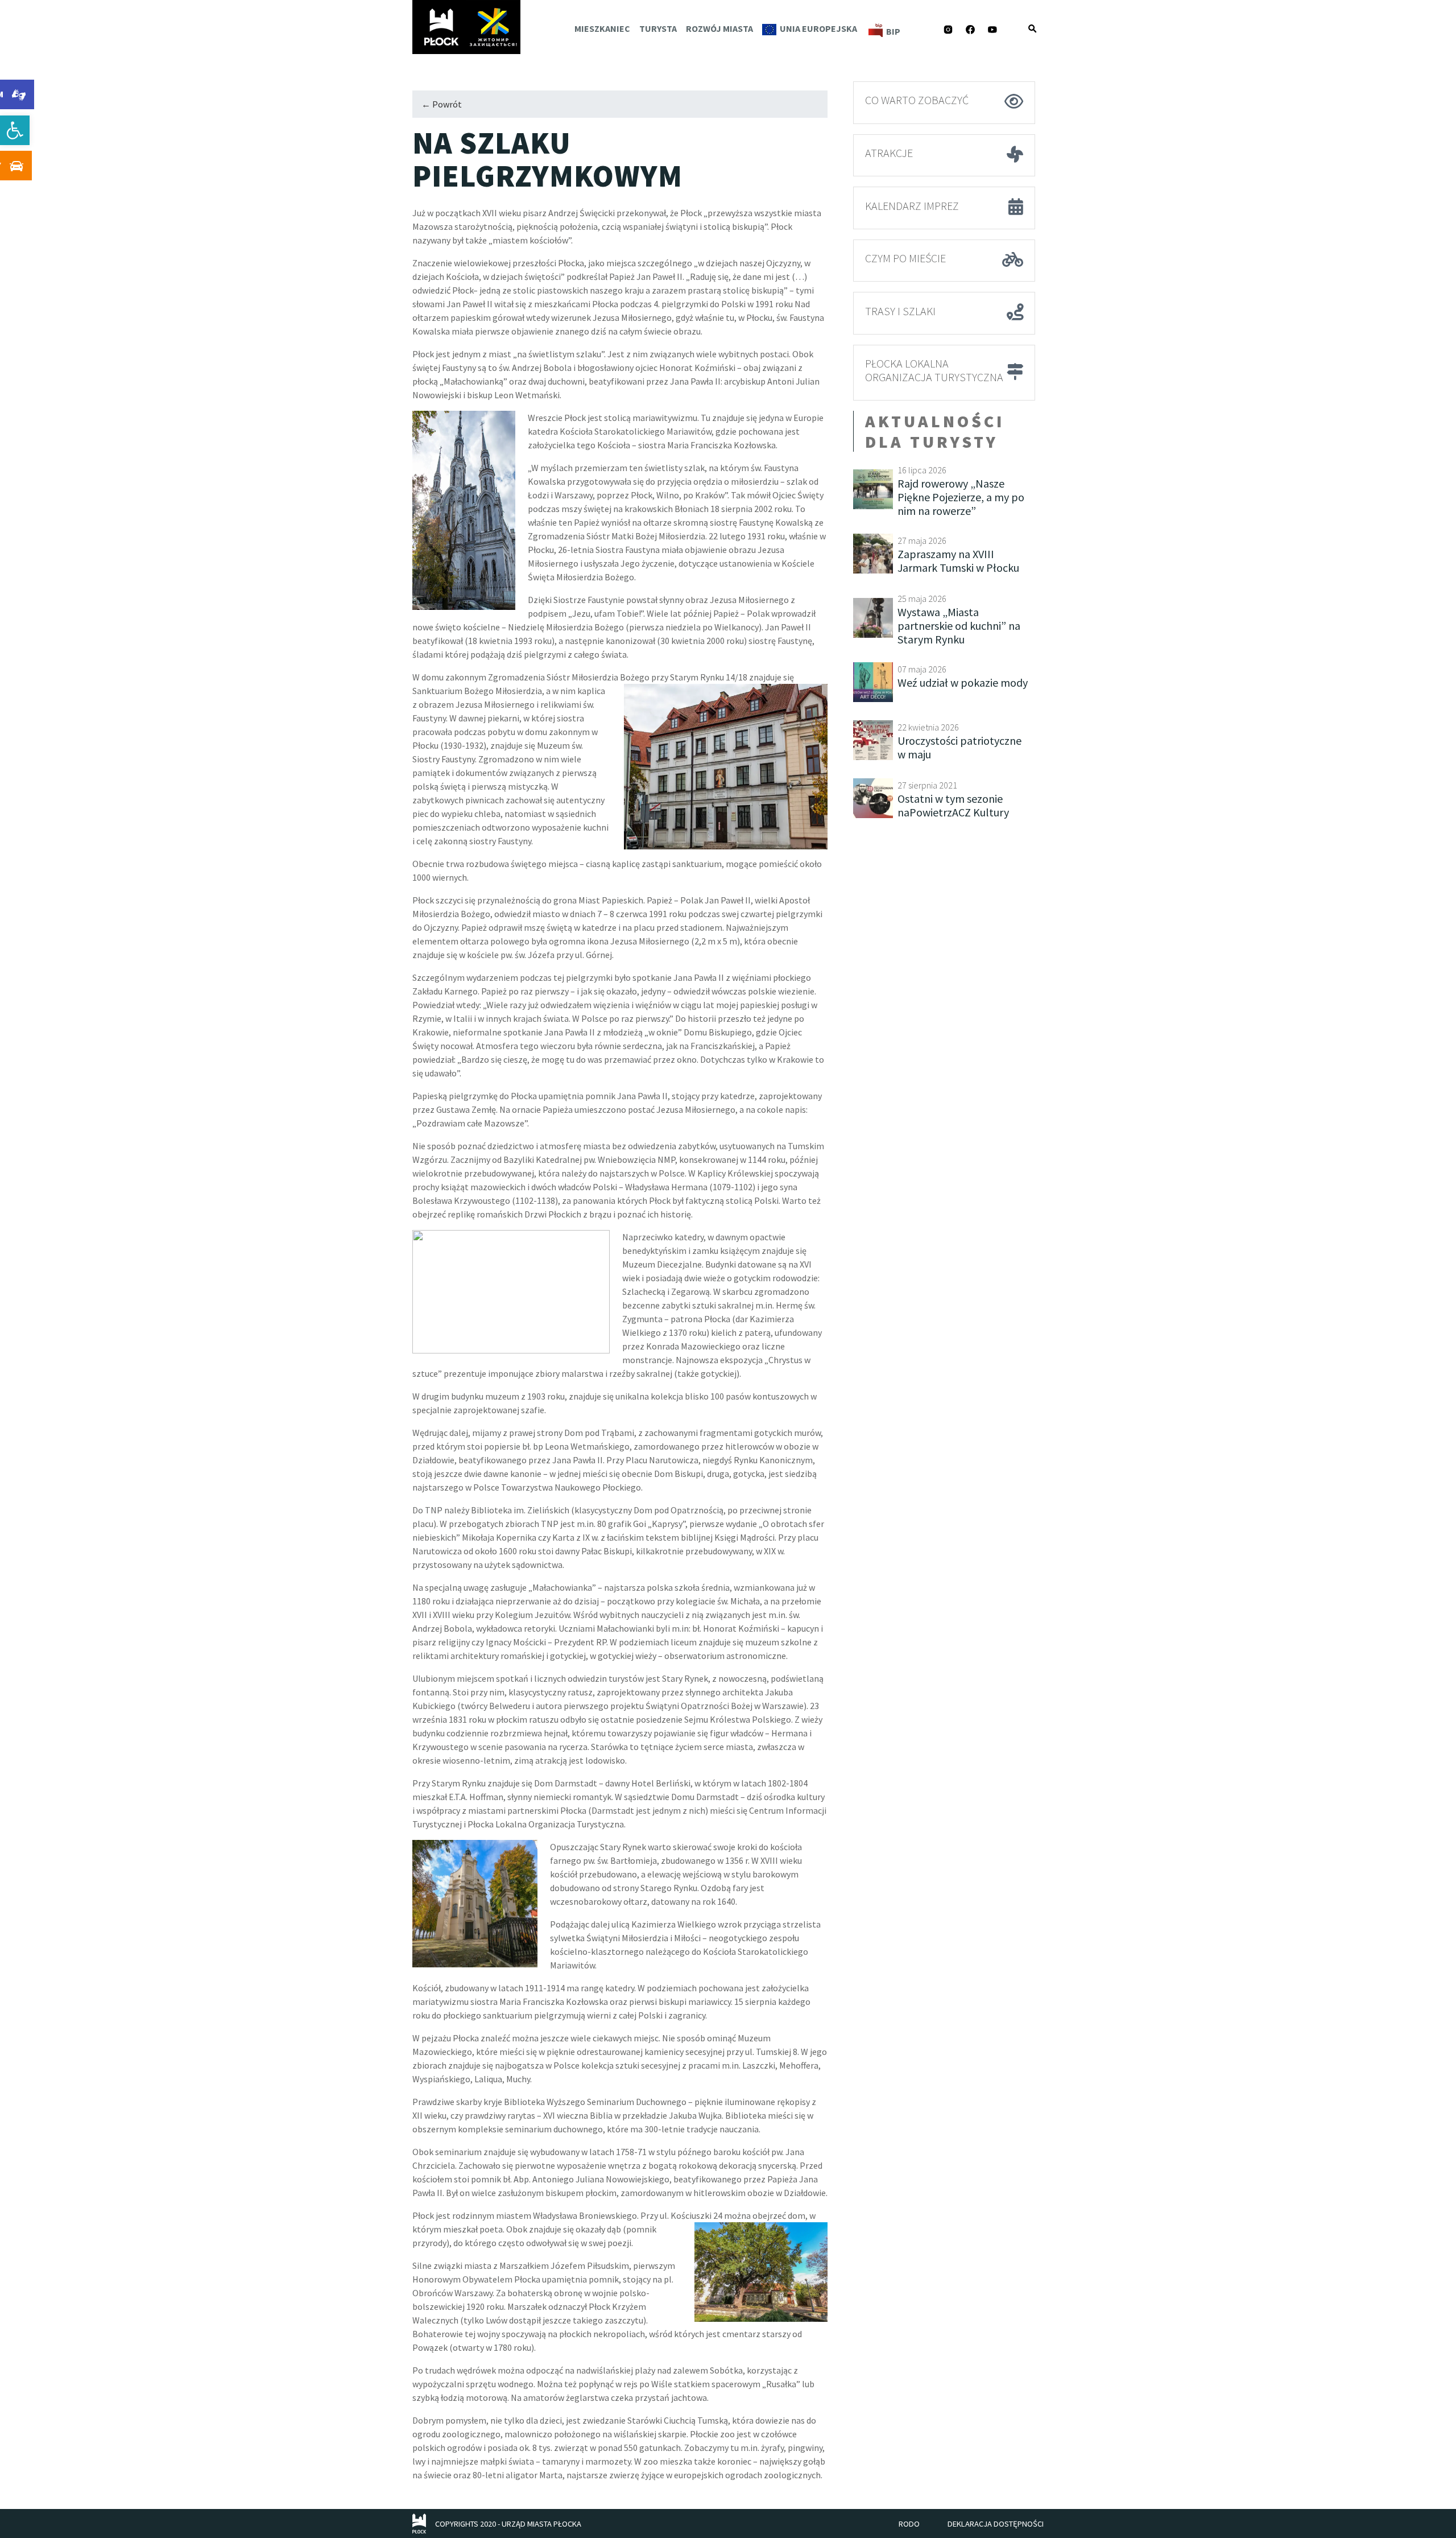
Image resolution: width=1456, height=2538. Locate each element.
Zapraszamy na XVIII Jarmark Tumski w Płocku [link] (958, 561)
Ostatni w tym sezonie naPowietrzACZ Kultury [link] (953, 805)
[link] (15, 130)
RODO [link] (909, 2524)
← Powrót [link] (442, 104)
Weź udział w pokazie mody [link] (963, 682)
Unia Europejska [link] (818, 28)
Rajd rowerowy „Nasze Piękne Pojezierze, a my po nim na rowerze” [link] (961, 497)
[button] (1032, 28)
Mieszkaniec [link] (602, 28)
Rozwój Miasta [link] (719, 28)
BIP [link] (893, 31)
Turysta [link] (658, 28)
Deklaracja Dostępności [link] (996, 2524)
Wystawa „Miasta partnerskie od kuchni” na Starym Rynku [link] (959, 626)
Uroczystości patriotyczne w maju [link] (959, 747)
